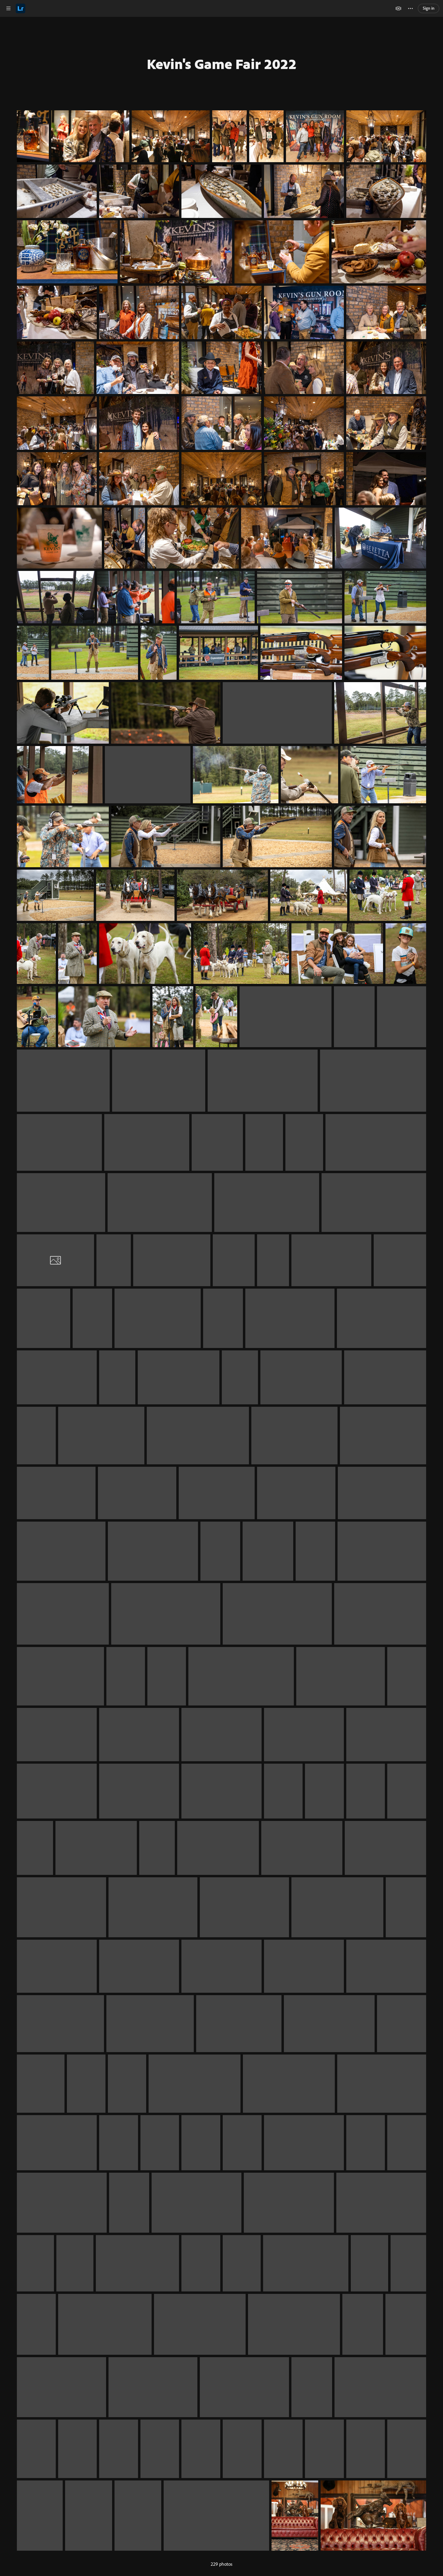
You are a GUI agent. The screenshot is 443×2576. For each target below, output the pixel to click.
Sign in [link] (429, 8)
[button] (8, 8)
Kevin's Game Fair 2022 (222, 64)
